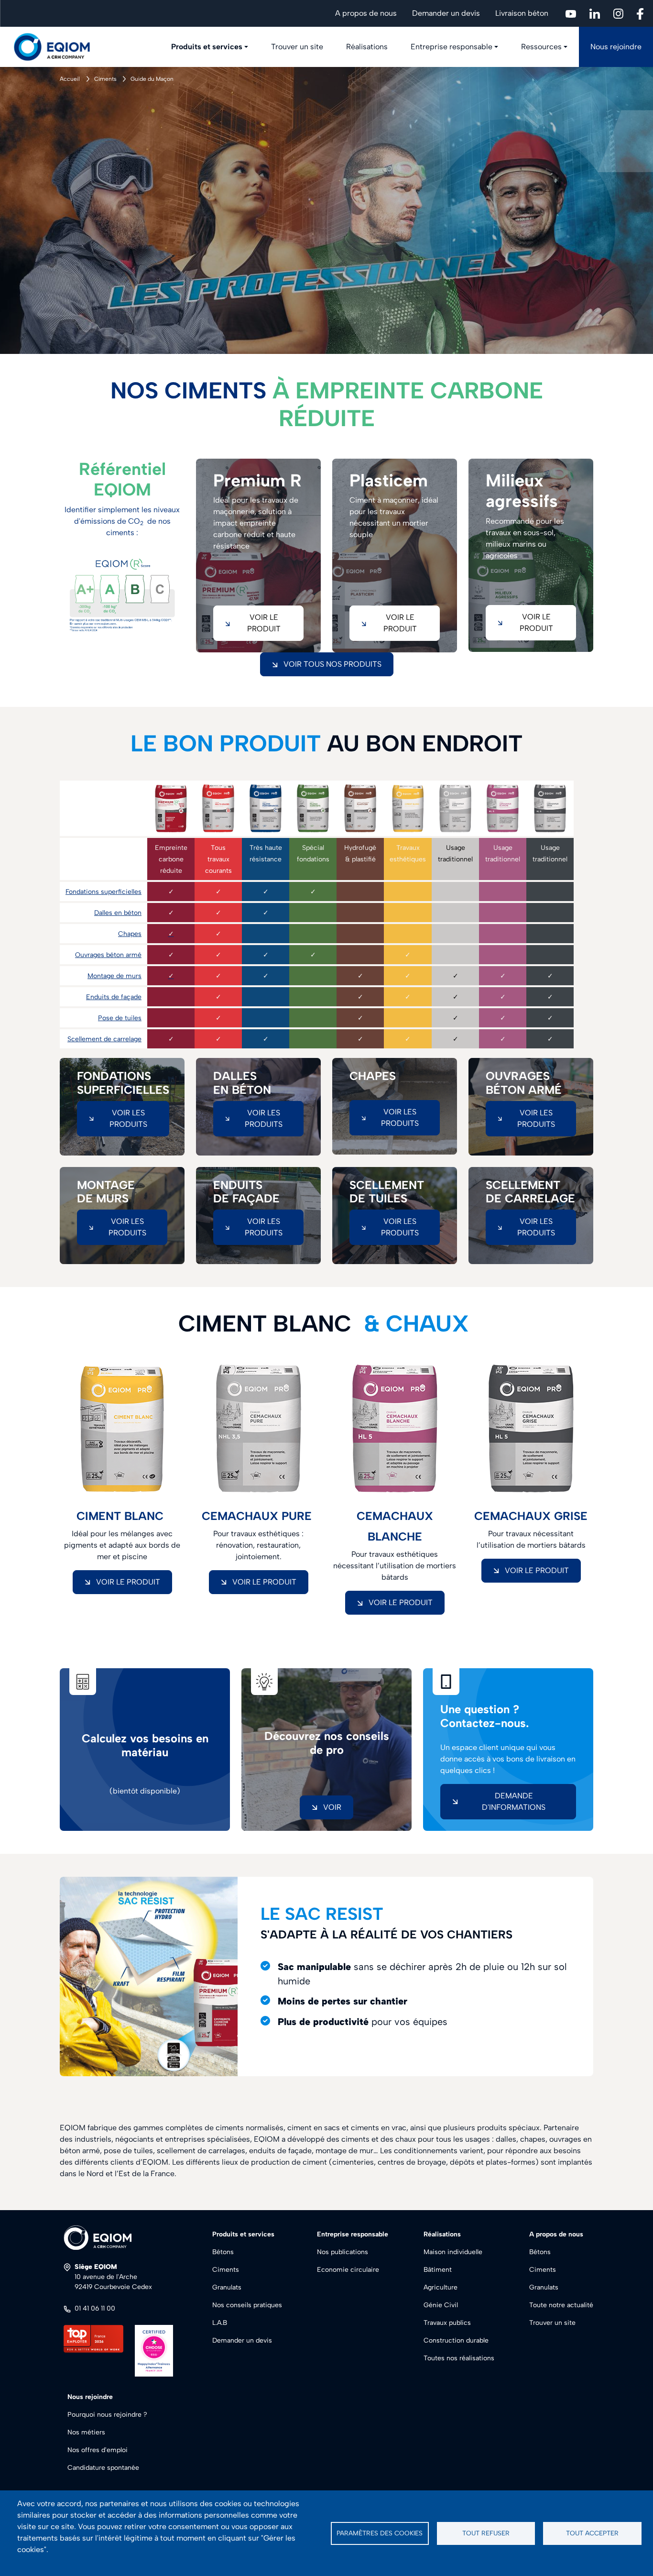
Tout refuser (486, 2533)
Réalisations (367, 47)
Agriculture (441, 2287)
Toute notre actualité (561, 2305)
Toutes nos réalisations (459, 2358)
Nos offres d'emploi (98, 2450)
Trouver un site (297, 47)
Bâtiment (438, 2270)
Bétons (223, 2252)
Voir (332, 1807)
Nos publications (343, 2252)
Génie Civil (441, 2305)
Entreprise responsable (452, 47)
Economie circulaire (348, 2270)
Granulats (227, 2287)
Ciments (105, 79)
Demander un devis (446, 13)
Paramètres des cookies (380, 2533)
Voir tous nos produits (332, 664)
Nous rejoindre (616, 47)
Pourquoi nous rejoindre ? (107, 2415)
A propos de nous (366, 13)
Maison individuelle (453, 2252)
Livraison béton (522, 13)
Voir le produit (536, 622)
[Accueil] (57, 47)
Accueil (70, 79)
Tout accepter (592, 2533)
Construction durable (456, 2340)
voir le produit (264, 623)
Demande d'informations (514, 1801)
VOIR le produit (128, 1582)
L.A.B (220, 2323)
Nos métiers (86, 2432)
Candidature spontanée (103, 2468)
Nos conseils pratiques (247, 2305)
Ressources (541, 47)
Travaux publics (447, 2323)
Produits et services (207, 47)
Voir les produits (128, 1118)
